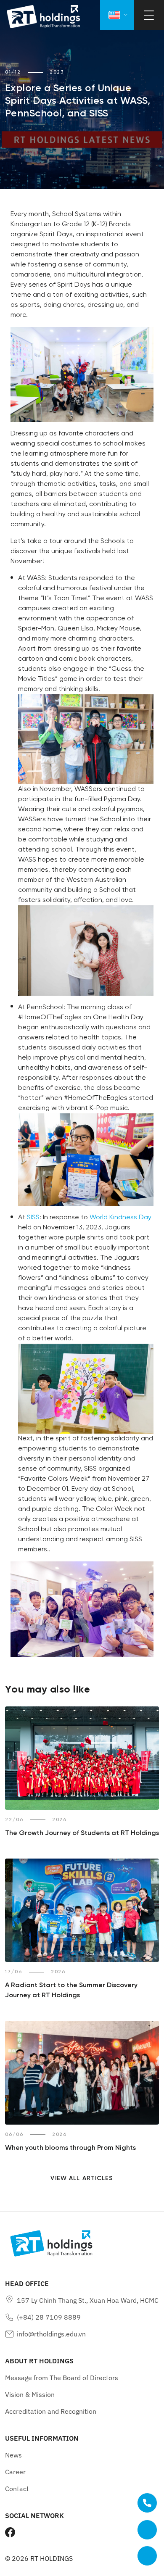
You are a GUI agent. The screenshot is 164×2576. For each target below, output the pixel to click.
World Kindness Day (120, 1217)
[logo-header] (43, 17)
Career (15, 2472)
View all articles (82, 2179)
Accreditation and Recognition (51, 2411)
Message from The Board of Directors (62, 2378)
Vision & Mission (30, 2394)
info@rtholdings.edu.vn (51, 2334)
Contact (17, 2489)
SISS (33, 1217)
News (13, 2455)
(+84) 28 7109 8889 (49, 2317)
